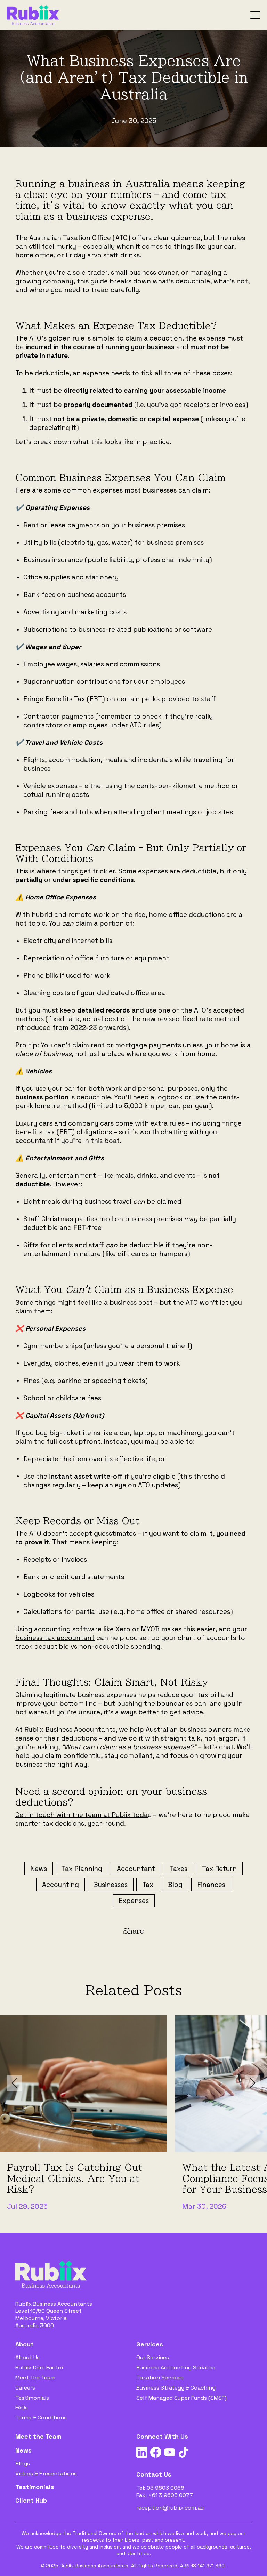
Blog (175, 1885)
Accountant (136, 1869)
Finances (211, 1885)
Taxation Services (160, 2378)
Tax (148, 1885)
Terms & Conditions (41, 2418)
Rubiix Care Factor (39, 2367)
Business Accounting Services (176, 2367)
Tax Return (219, 1869)
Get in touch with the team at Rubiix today (83, 1815)
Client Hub (31, 2500)
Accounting (60, 1885)
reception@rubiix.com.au (170, 2508)
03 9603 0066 (165, 2488)
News (39, 1869)
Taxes (179, 1869)
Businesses (111, 1885)
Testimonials (32, 2398)
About (25, 2344)
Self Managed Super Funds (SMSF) (181, 2398)
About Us (27, 2357)
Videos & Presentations (46, 2474)
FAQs (22, 2407)
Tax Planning (82, 1869)
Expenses (134, 1901)
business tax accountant (55, 1638)
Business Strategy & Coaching (176, 2388)
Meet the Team (35, 2378)
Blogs (23, 2463)
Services (150, 2344)
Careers (25, 2388)
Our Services (153, 2357)
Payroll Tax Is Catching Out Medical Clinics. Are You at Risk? (75, 2178)
